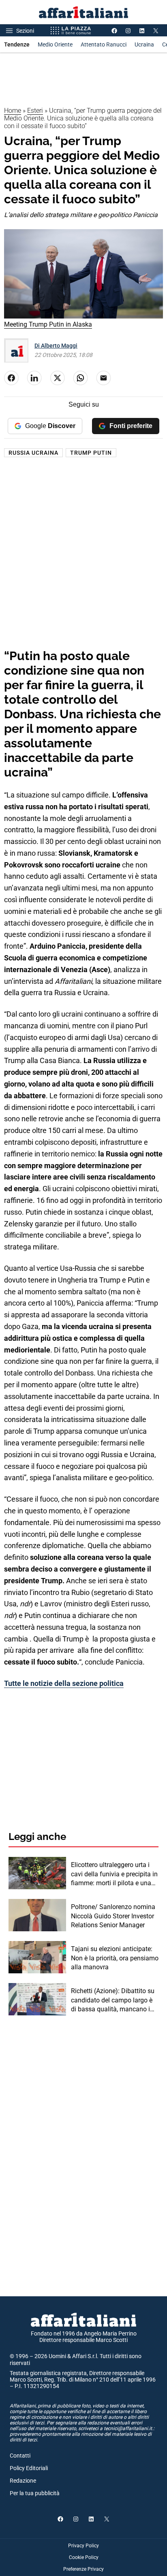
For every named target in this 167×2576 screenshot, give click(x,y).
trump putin (91, 453)
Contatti (20, 2456)
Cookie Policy (84, 2557)
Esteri (35, 111)
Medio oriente (55, 44)
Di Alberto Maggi (56, 346)
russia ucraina (33, 453)
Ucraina (144, 44)
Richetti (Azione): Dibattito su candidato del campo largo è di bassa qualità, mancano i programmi (113, 2000)
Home (13, 111)
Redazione (23, 2481)
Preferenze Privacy (83, 2569)
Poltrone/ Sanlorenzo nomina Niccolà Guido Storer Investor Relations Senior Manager (113, 1916)
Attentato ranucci (104, 44)
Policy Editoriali (29, 2468)
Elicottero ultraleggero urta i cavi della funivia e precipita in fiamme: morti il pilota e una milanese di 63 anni (114, 1874)
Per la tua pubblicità (35, 2493)
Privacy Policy (83, 2546)
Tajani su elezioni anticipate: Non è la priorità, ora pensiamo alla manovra (115, 1958)
